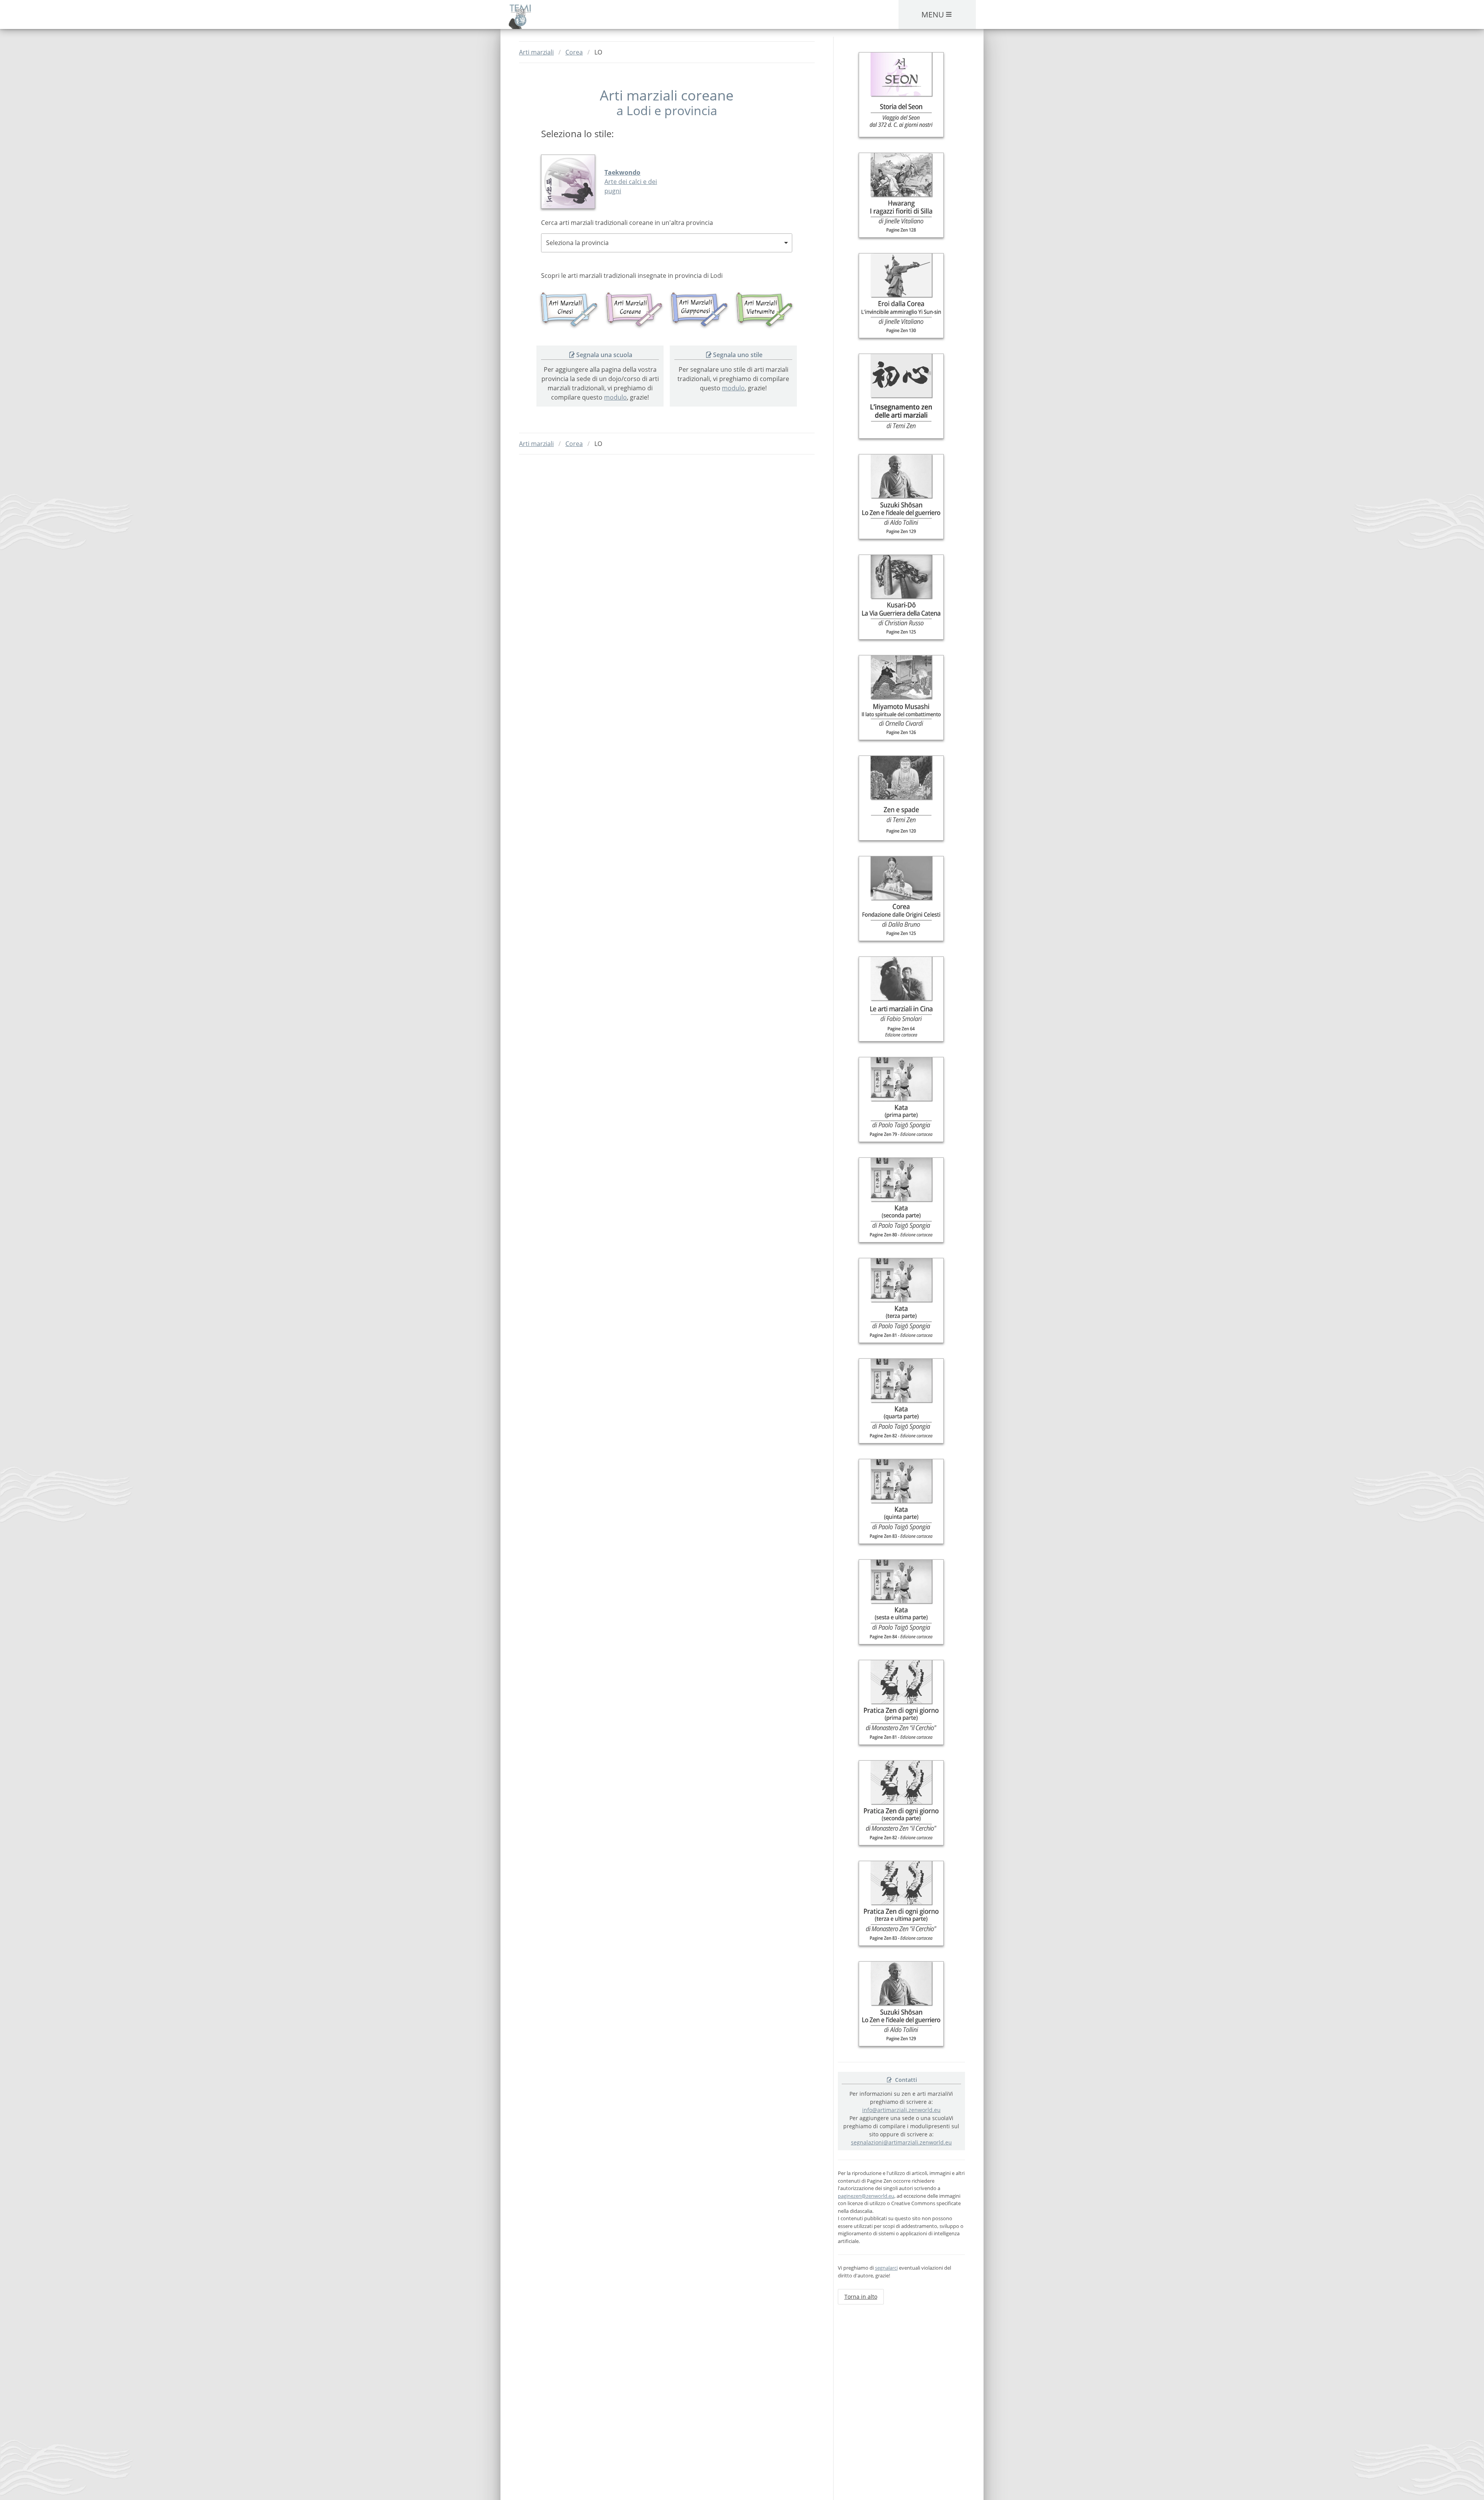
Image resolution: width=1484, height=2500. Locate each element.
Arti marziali (536, 52)
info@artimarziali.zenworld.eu (901, 2110)
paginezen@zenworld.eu (866, 2196)
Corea (574, 52)
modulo (615, 397)
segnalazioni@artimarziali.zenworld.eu (901, 2142)
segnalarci (886, 2268)
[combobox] (667, 243)
